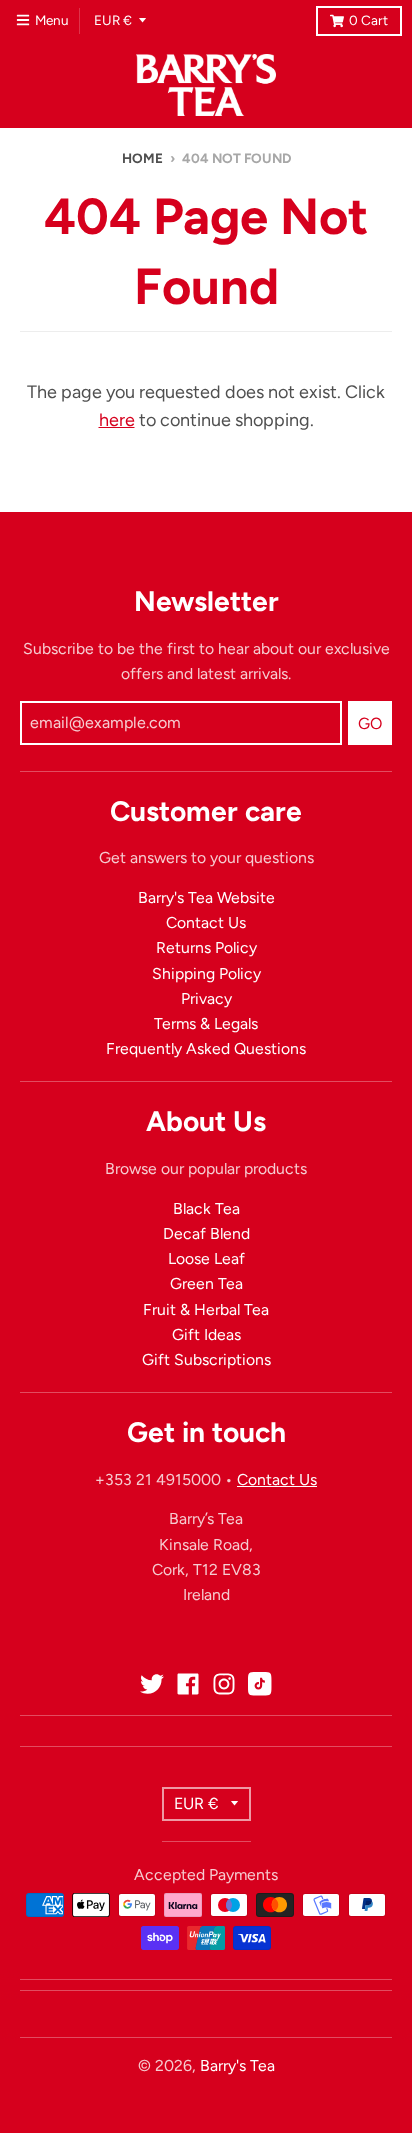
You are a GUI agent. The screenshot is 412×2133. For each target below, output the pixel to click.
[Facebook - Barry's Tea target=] (188, 1684)
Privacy (206, 998)
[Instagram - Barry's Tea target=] (224, 1684)
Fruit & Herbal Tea (206, 1309)
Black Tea (206, 1208)
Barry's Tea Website (206, 897)
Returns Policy (206, 947)
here (117, 420)
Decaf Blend (206, 1233)
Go (370, 723)
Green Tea (206, 1283)
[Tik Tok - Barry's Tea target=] (260, 1684)
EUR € (113, 20)
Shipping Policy (206, 973)
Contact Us (206, 922)
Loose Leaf (206, 1258)
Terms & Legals (206, 1023)
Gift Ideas (206, 1334)
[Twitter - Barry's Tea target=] (152, 1684)
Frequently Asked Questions (206, 1048)
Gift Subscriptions (206, 1359)
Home (142, 158)
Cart (368, 20)
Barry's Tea (237, 2065)
